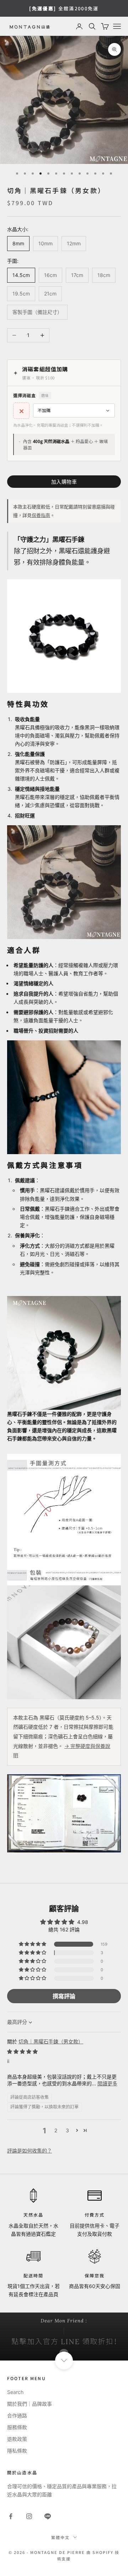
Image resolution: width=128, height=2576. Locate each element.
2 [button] (56, 2130)
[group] (64, 2337)
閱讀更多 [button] (107, 2083)
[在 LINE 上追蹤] (48, 2516)
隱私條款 (17, 2451)
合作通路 (17, 2415)
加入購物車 (64, 482)
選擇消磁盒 (31, 395)
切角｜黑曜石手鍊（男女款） (51, 2041)
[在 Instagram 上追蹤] (29, 2516)
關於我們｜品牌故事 (30, 2404)
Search (15, 2392)
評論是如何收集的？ (30, 2151)
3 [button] (67, 2130)
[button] (33, 1944)
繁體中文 (60, 2537)
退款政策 (17, 2439)
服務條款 (17, 2427)
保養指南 (41, 515)
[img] (22, 2051)
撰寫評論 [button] (64, 1996)
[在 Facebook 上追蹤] (11, 2516)
